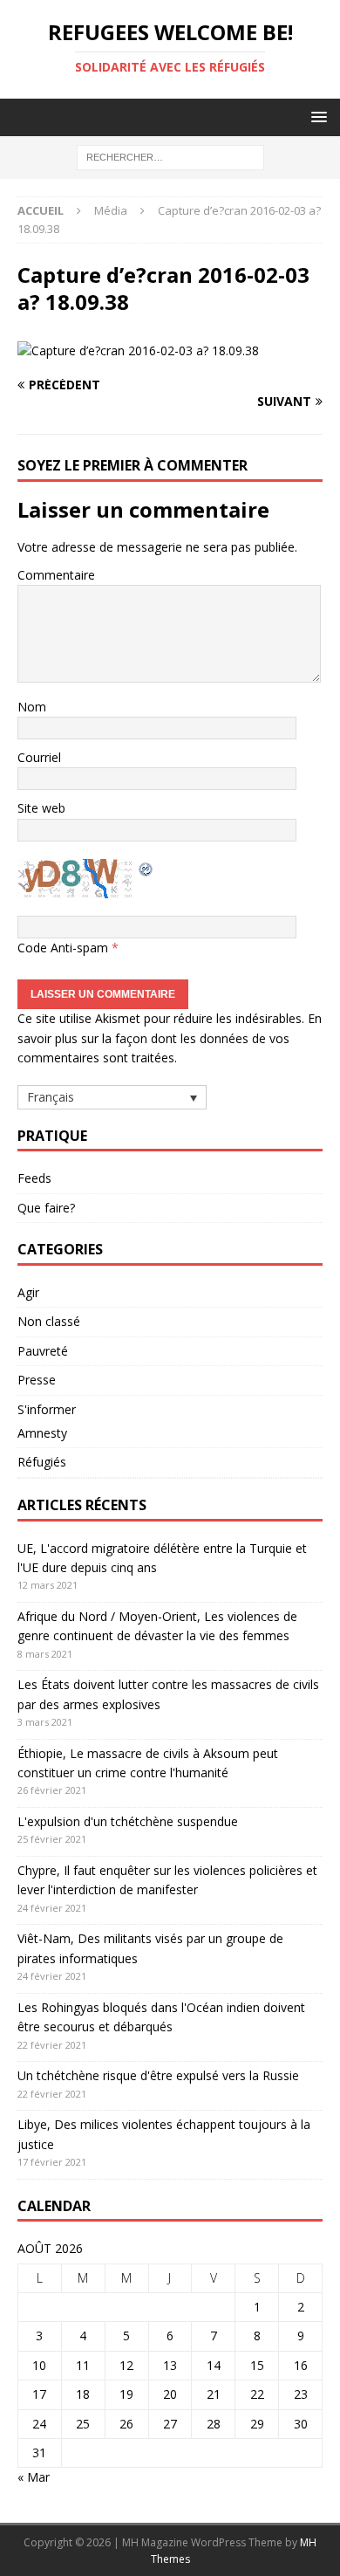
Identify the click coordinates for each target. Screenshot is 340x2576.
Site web (41, 808)
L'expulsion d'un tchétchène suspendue (128, 1821)
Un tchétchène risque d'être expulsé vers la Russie (158, 2075)
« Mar (34, 2477)
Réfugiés (42, 1462)
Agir (28, 1292)
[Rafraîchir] (146, 868)
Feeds (34, 1178)
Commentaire (56, 575)
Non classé (49, 1321)
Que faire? (46, 1208)
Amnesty (42, 1433)
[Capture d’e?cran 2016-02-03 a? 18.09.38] (138, 350)
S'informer (47, 1409)
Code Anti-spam (63, 948)
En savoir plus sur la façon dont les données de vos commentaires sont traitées (170, 1038)
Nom (32, 707)
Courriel (39, 757)
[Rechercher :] (170, 157)
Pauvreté (43, 1351)
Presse (37, 1380)
